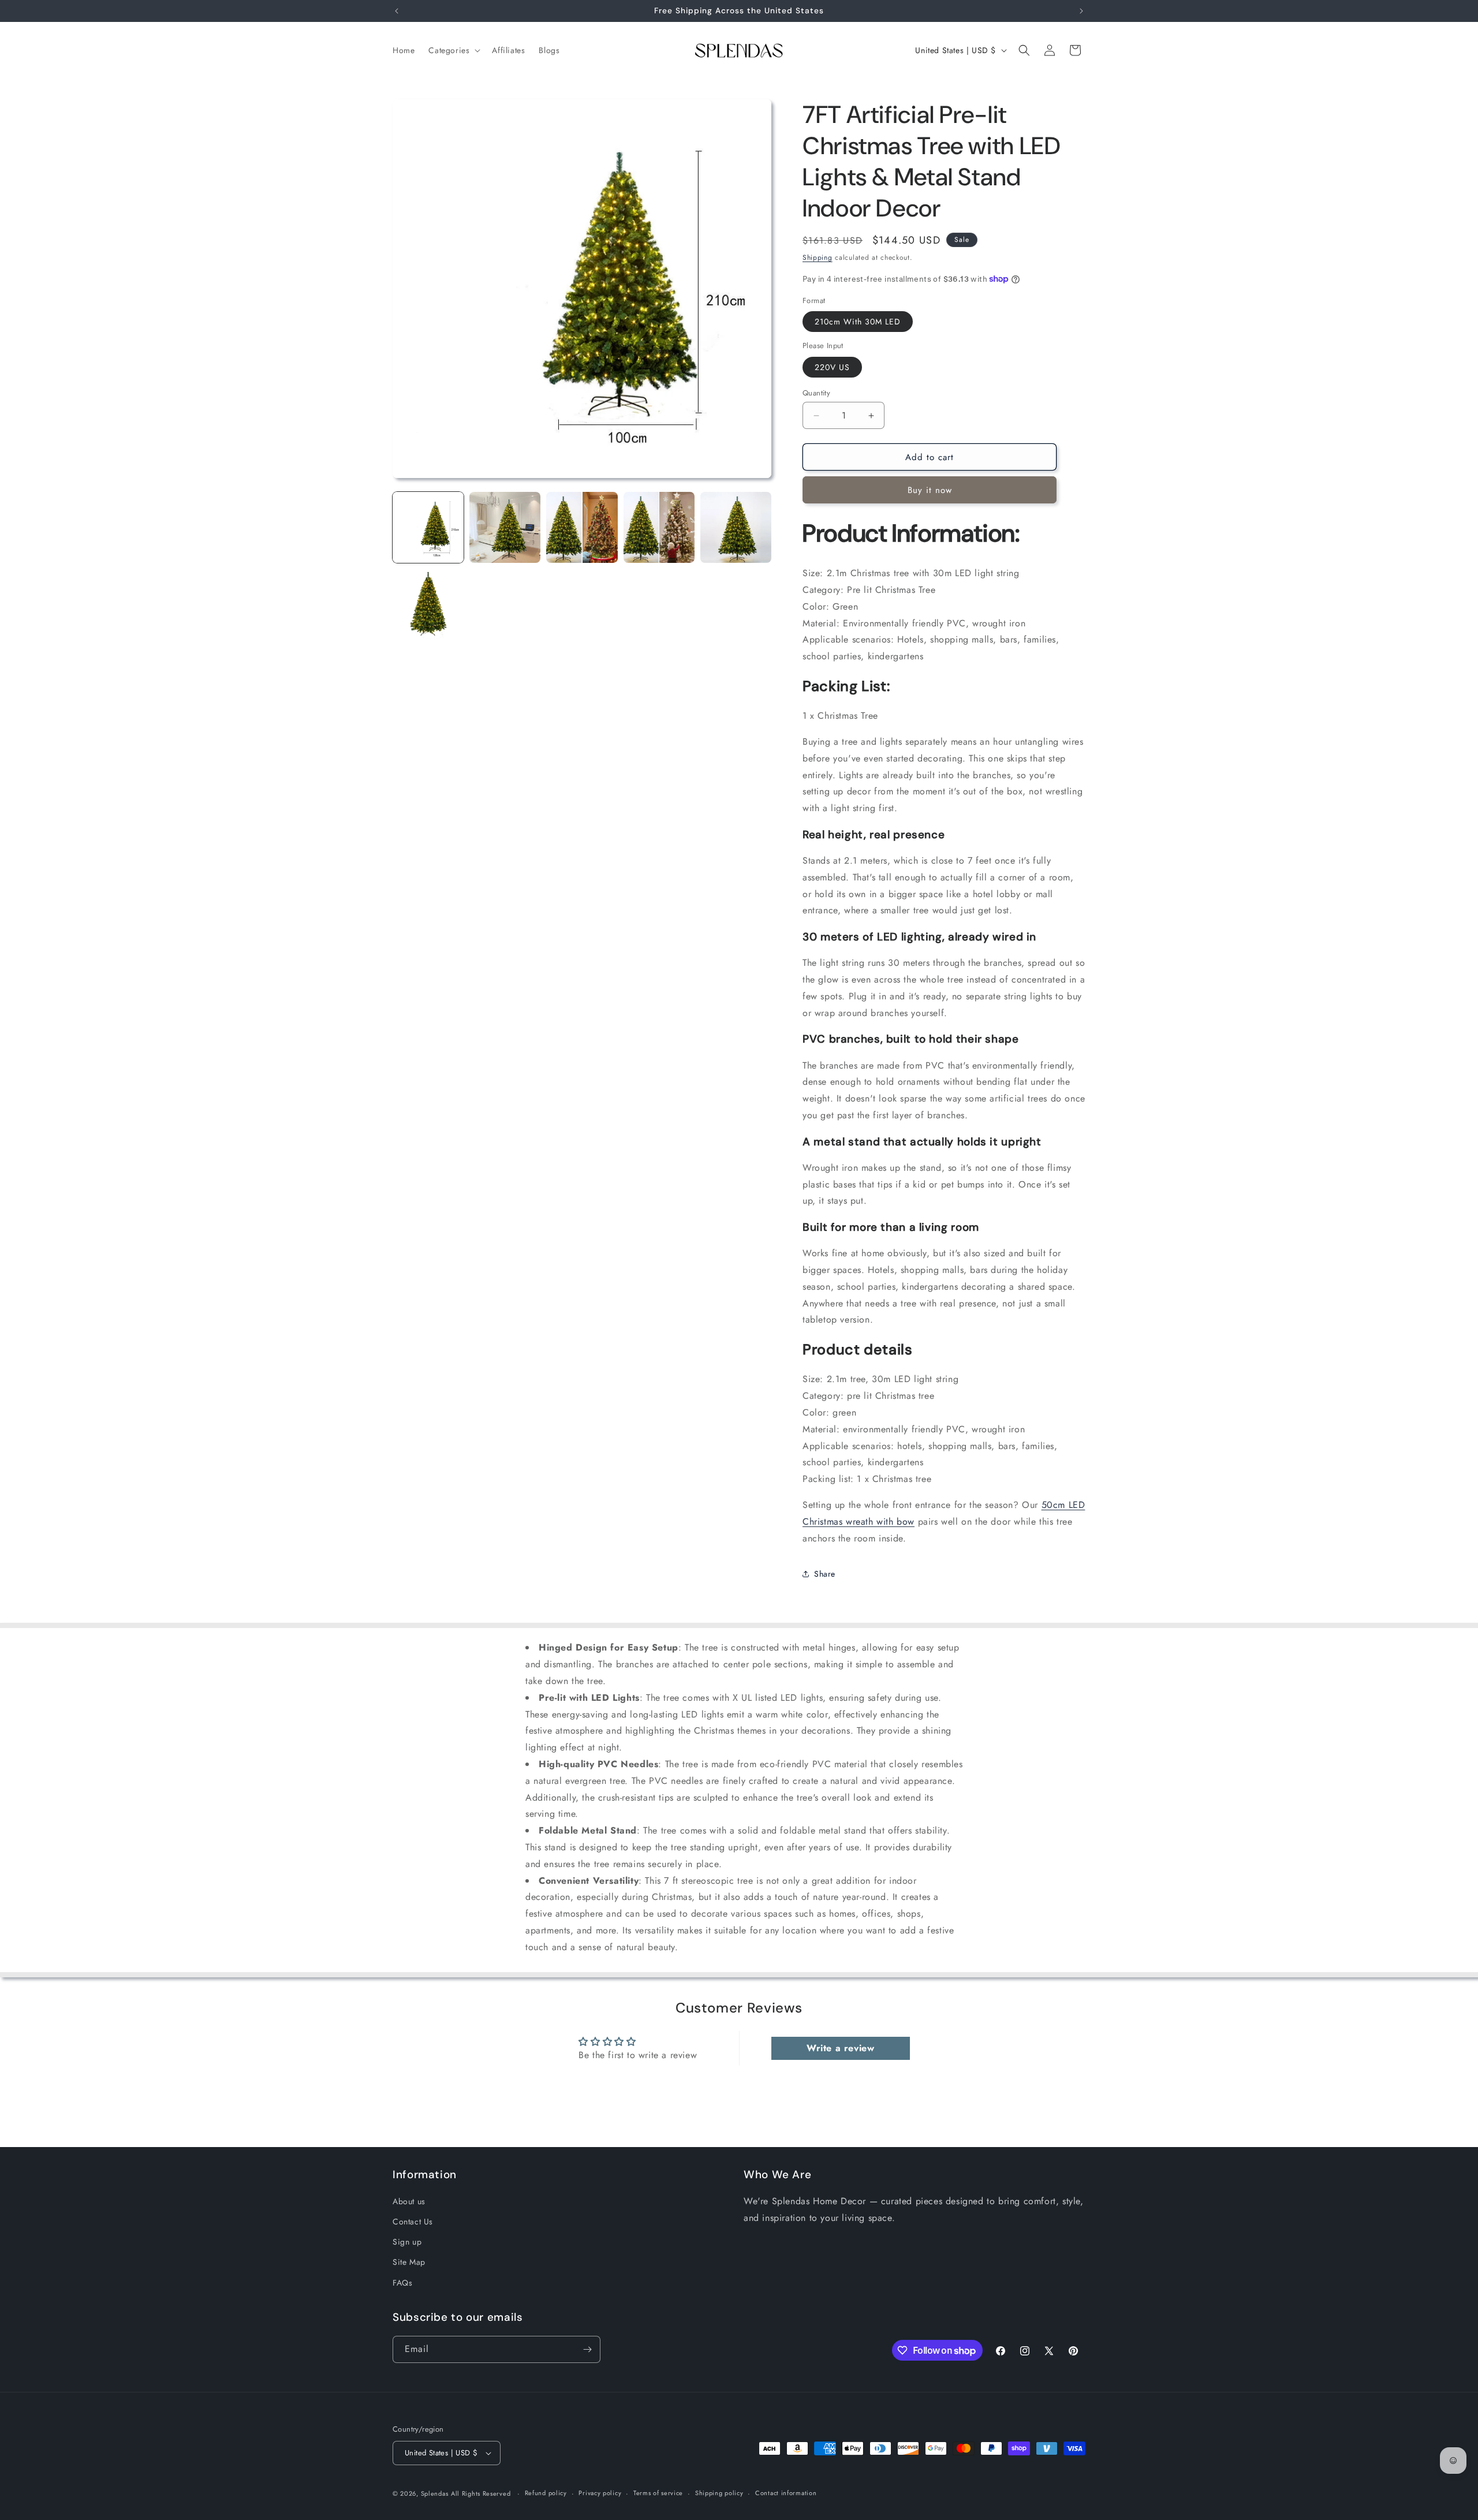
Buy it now (930, 490)
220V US (832, 367)
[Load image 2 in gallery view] (505, 527)
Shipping (818, 257)
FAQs (402, 2283)
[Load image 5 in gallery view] (736, 527)
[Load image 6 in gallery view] (428, 604)
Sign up (407, 2242)
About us (409, 2201)
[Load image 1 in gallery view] (428, 527)
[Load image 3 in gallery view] (582, 527)
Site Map (409, 2262)
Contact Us (413, 2222)
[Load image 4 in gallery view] (659, 527)
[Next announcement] (1081, 11)
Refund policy (546, 2493)
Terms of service (658, 2493)
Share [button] (825, 1574)
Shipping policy (719, 2493)
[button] (453, 50)
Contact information (786, 2493)
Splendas (435, 2493)
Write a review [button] (840, 2048)
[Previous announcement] (397, 11)
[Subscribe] (587, 2349)
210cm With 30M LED (858, 322)
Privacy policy (600, 2493)
